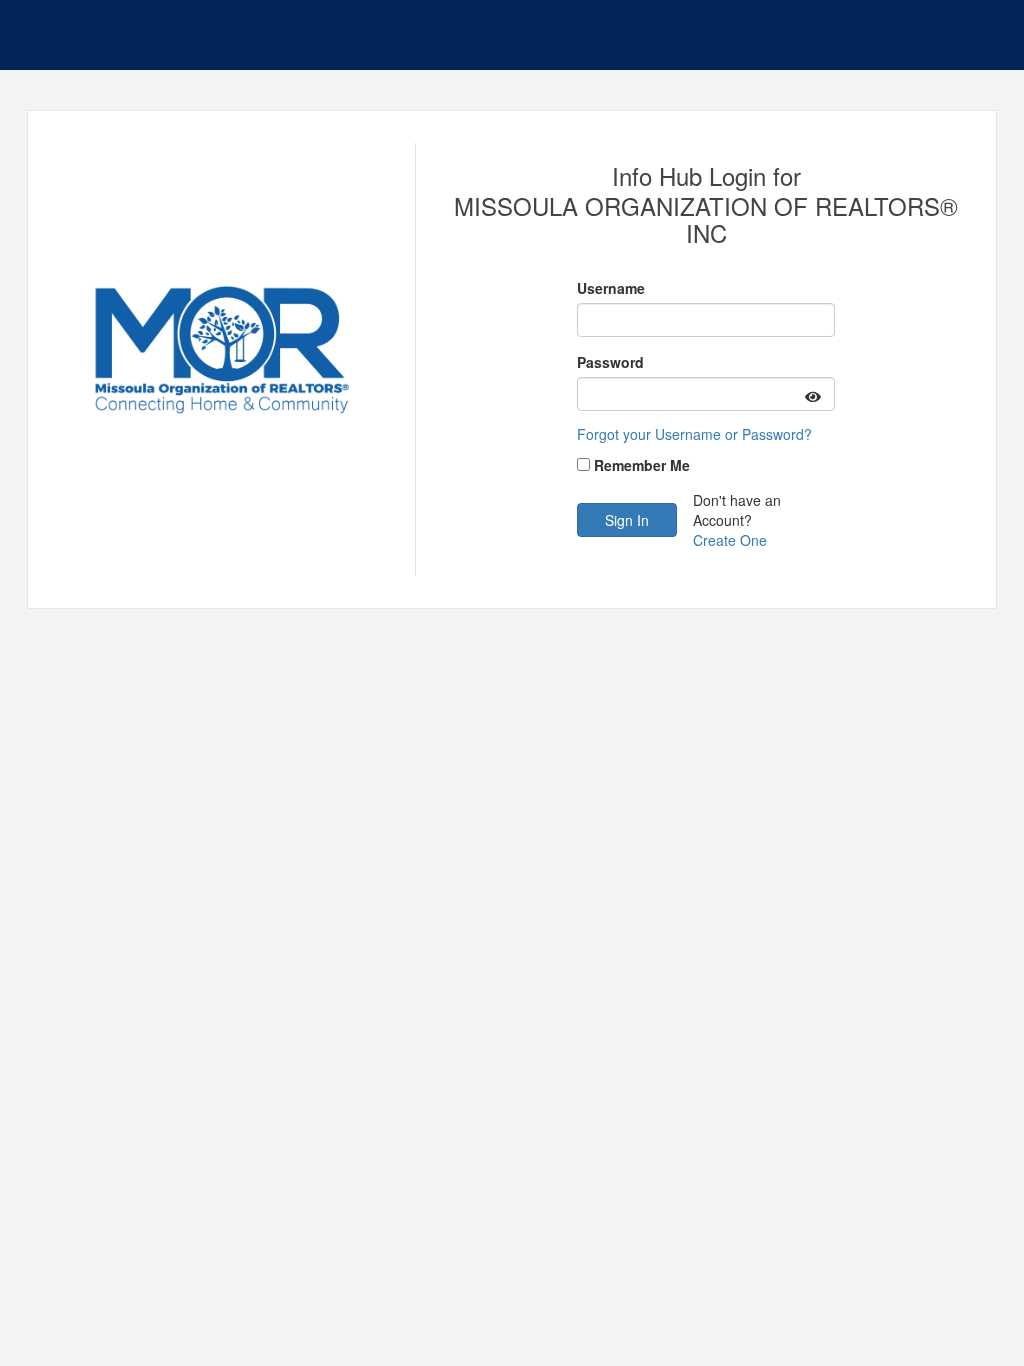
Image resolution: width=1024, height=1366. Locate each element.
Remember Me (642, 465)
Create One (730, 540)
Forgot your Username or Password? (694, 434)
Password (610, 362)
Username (611, 288)
